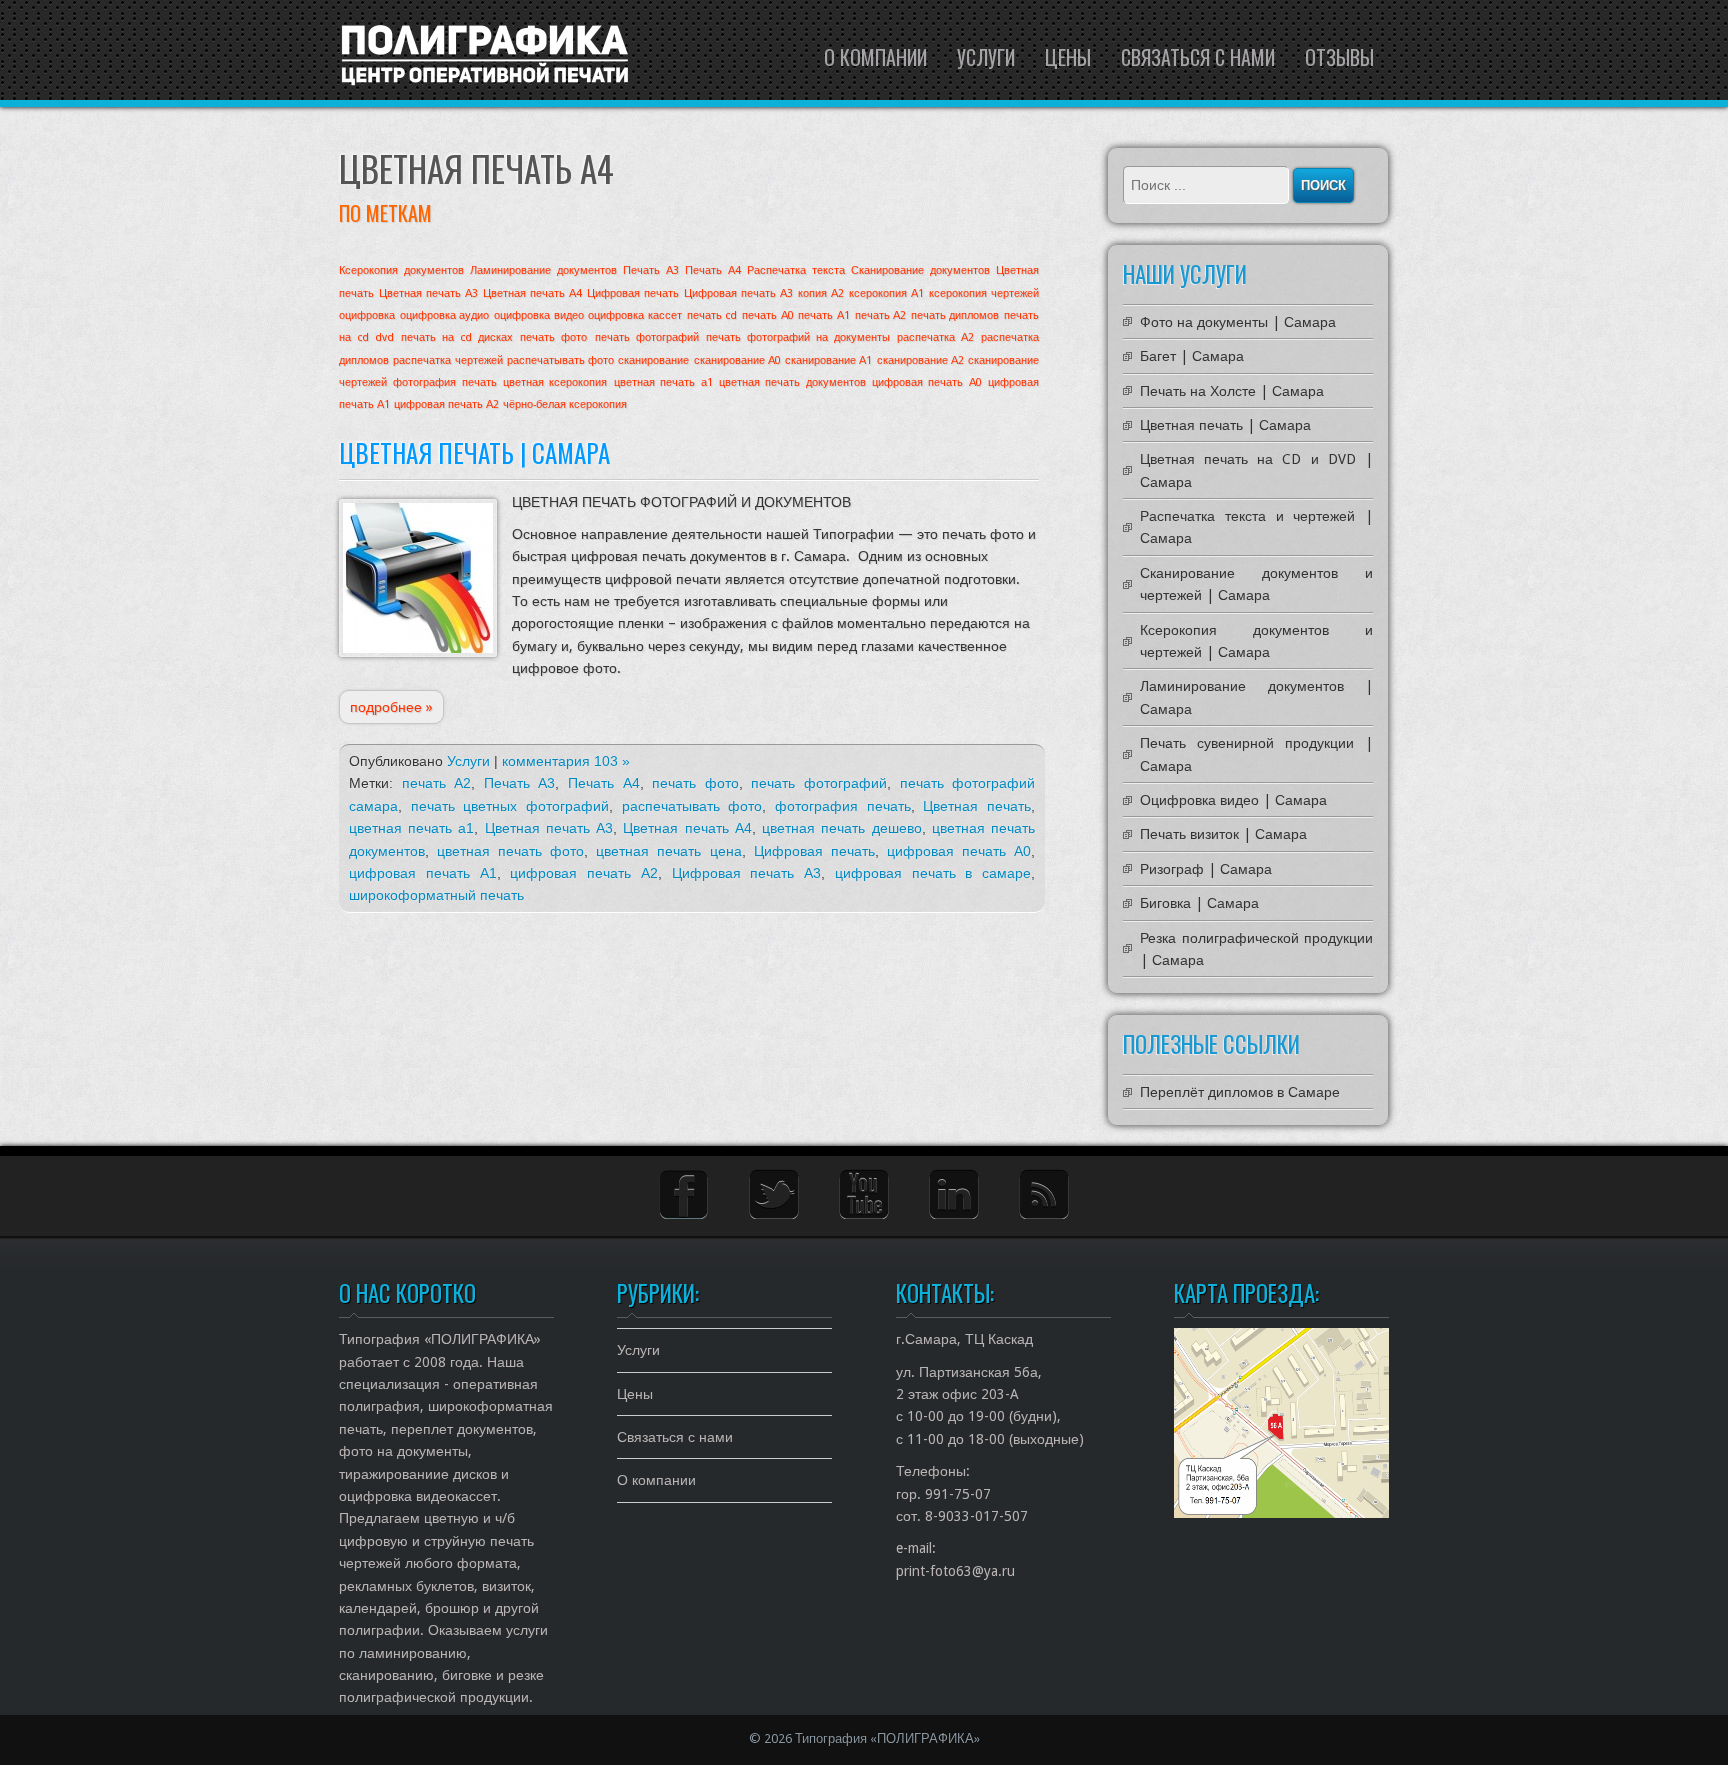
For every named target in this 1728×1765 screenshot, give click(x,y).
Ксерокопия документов (401, 270)
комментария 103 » (566, 761)
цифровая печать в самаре (933, 873)
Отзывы (1339, 57)
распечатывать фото (560, 360)
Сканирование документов (920, 270)
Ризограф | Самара (1206, 869)
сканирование (653, 360)
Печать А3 (651, 270)
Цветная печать (977, 806)
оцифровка (367, 315)
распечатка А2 (935, 337)
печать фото (553, 337)
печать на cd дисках (457, 337)
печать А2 (881, 315)
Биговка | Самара (1199, 903)
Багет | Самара (1192, 356)
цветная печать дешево (841, 828)
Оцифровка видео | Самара (1233, 800)
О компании (875, 57)
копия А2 (821, 293)
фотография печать (444, 382)
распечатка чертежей (447, 360)
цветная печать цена (668, 851)
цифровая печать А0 (927, 382)
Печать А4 (713, 270)
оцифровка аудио (445, 315)
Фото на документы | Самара (1238, 322)
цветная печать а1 (663, 382)
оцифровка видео (539, 315)
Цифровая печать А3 (738, 293)
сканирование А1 (828, 360)
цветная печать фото (510, 851)
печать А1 (824, 315)
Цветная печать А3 (428, 293)
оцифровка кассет (635, 315)
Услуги (986, 57)
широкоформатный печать (436, 895)
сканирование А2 (920, 360)
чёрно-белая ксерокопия (565, 404)
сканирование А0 (737, 360)
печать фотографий (647, 337)
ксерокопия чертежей (984, 293)
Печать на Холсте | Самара (1232, 391)
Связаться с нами (1198, 57)
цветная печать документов (792, 382)
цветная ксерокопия (555, 382)
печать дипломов (955, 315)
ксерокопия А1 (886, 293)
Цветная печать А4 (532, 293)
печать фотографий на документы (798, 337)
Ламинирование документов (543, 270)
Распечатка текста (796, 270)
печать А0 (768, 315)
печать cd (712, 315)
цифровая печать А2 (446, 404)
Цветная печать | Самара (474, 452)
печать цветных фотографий (510, 806)
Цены (1068, 57)
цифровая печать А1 (423, 873)
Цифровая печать (633, 293)
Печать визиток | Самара (1223, 834)
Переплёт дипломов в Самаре (1240, 1092)
